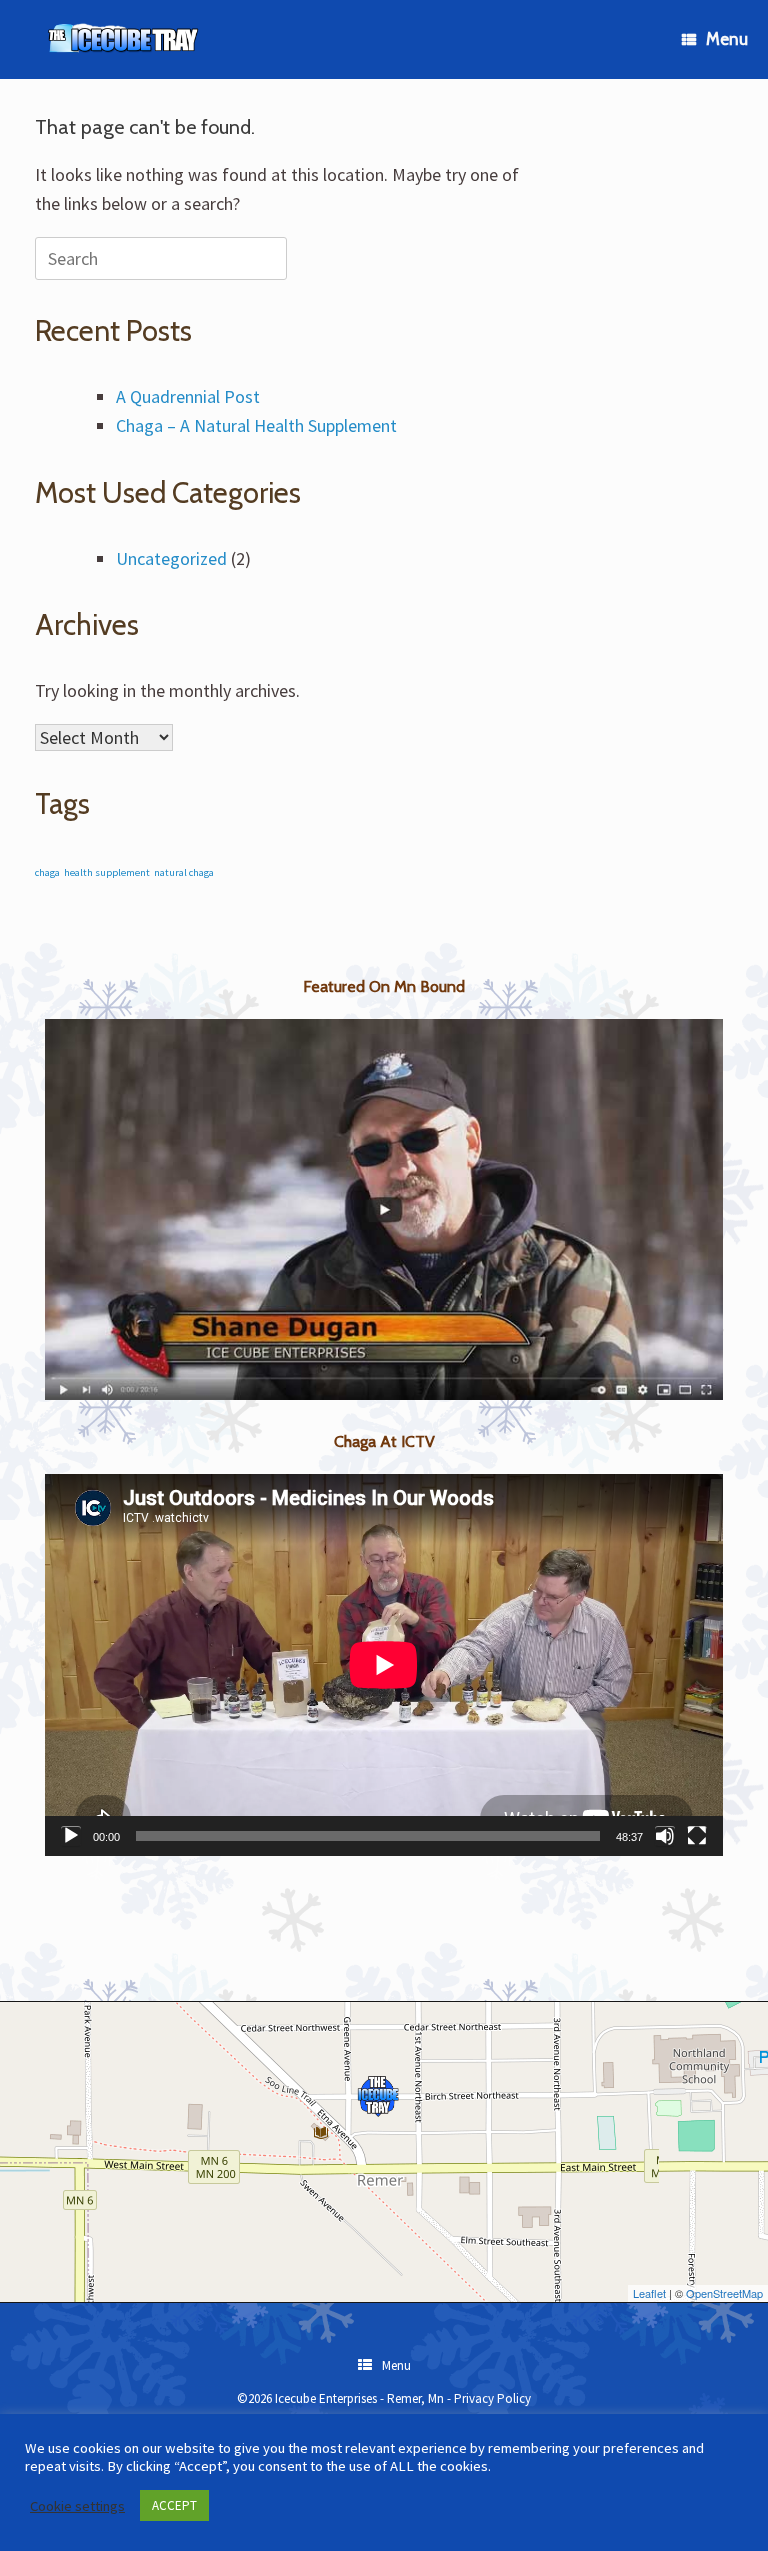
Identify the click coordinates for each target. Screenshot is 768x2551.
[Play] (71, 1836)
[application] (384, 1664)
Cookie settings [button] (77, 2506)
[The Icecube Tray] (124, 39)
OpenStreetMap (724, 2293)
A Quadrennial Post (188, 396)
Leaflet (649, 2293)
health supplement (107, 872)
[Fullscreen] (697, 1836)
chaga (47, 872)
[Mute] (665, 1836)
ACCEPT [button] (174, 2505)
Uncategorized (171, 558)
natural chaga (184, 872)
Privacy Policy (492, 2398)
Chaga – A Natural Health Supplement (256, 425)
